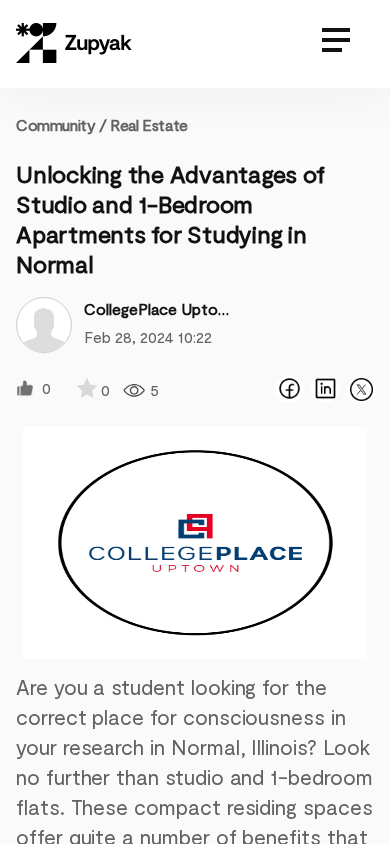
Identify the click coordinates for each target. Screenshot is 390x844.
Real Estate (149, 124)
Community (61, 124)
